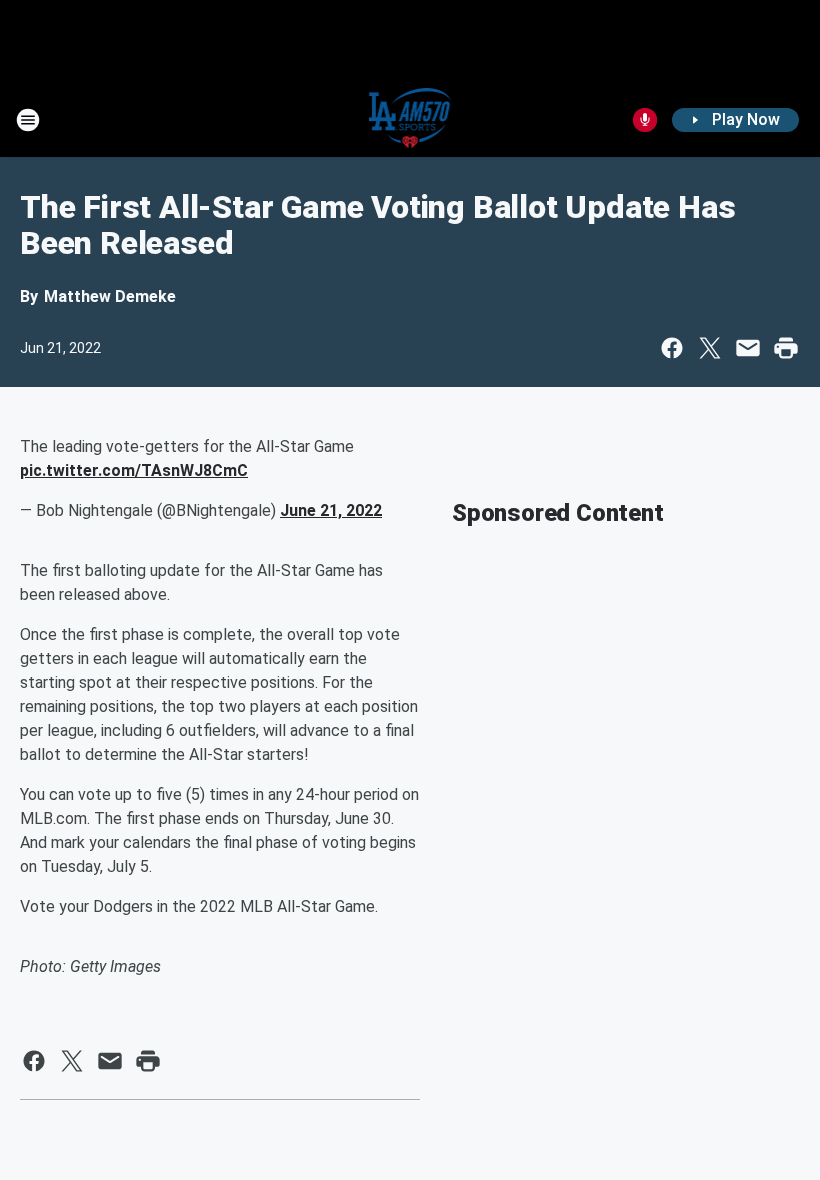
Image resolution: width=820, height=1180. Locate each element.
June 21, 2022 (331, 510)
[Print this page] (786, 348)
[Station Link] (410, 120)
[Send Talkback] (645, 120)
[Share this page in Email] (748, 348)
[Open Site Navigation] (28, 120)
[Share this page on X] (710, 348)
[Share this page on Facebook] (672, 348)
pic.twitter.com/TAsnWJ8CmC (134, 470)
